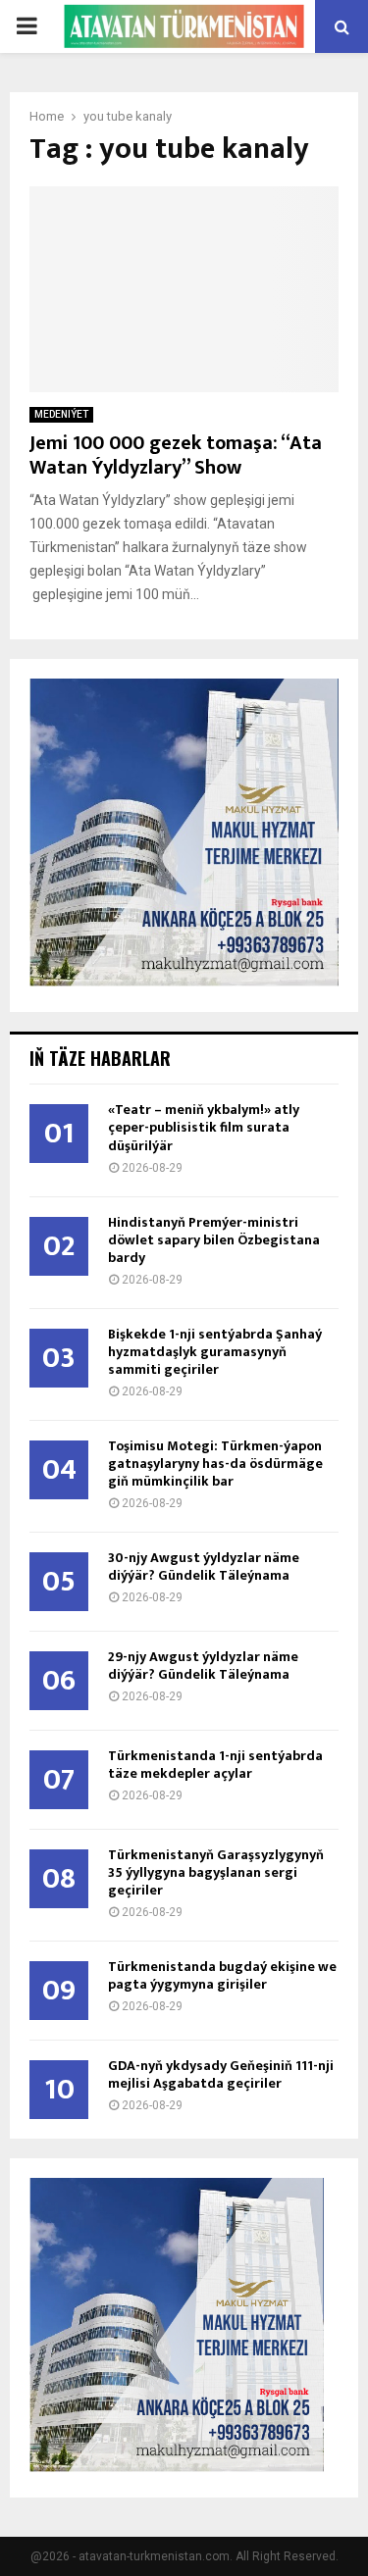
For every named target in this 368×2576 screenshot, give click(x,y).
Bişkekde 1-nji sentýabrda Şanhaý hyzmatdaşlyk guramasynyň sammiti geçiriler (215, 1352)
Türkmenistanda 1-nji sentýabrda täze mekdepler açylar (215, 1765)
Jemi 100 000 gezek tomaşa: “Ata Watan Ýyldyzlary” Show (176, 455)
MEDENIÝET (61, 414)
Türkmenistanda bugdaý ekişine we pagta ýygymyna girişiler (222, 1975)
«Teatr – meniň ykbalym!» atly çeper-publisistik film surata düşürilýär (204, 1127)
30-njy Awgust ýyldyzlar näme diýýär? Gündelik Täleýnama (204, 1566)
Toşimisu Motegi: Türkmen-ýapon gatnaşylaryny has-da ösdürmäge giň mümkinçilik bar (215, 1464)
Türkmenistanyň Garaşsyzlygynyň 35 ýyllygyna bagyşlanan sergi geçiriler (216, 1872)
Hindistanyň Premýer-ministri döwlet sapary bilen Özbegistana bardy (214, 1240)
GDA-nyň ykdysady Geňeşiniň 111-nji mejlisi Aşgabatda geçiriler (221, 2074)
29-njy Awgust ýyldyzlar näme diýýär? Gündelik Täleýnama (203, 1666)
